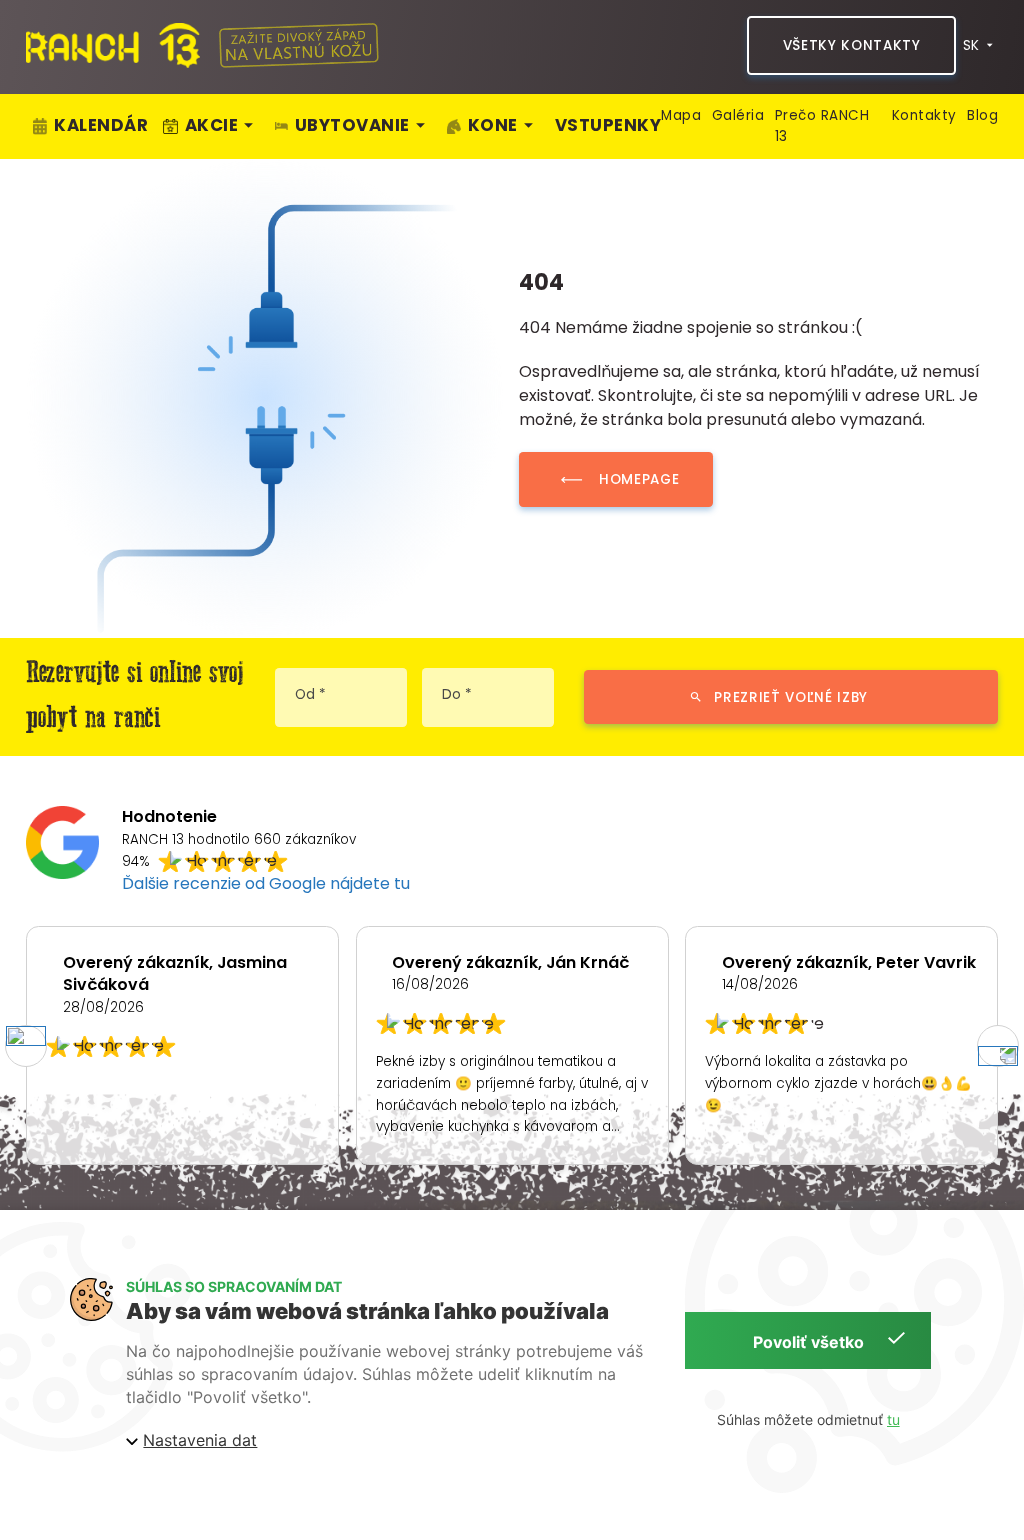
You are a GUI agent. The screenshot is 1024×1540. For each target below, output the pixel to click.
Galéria (738, 115)
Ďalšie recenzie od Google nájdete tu (266, 883)
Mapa (681, 115)
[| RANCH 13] (113, 45)
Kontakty (924, 115)
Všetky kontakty (852, 45)
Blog (982, 115)
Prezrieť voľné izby (791, 697)
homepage (639, 479)
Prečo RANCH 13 (822, 126)
